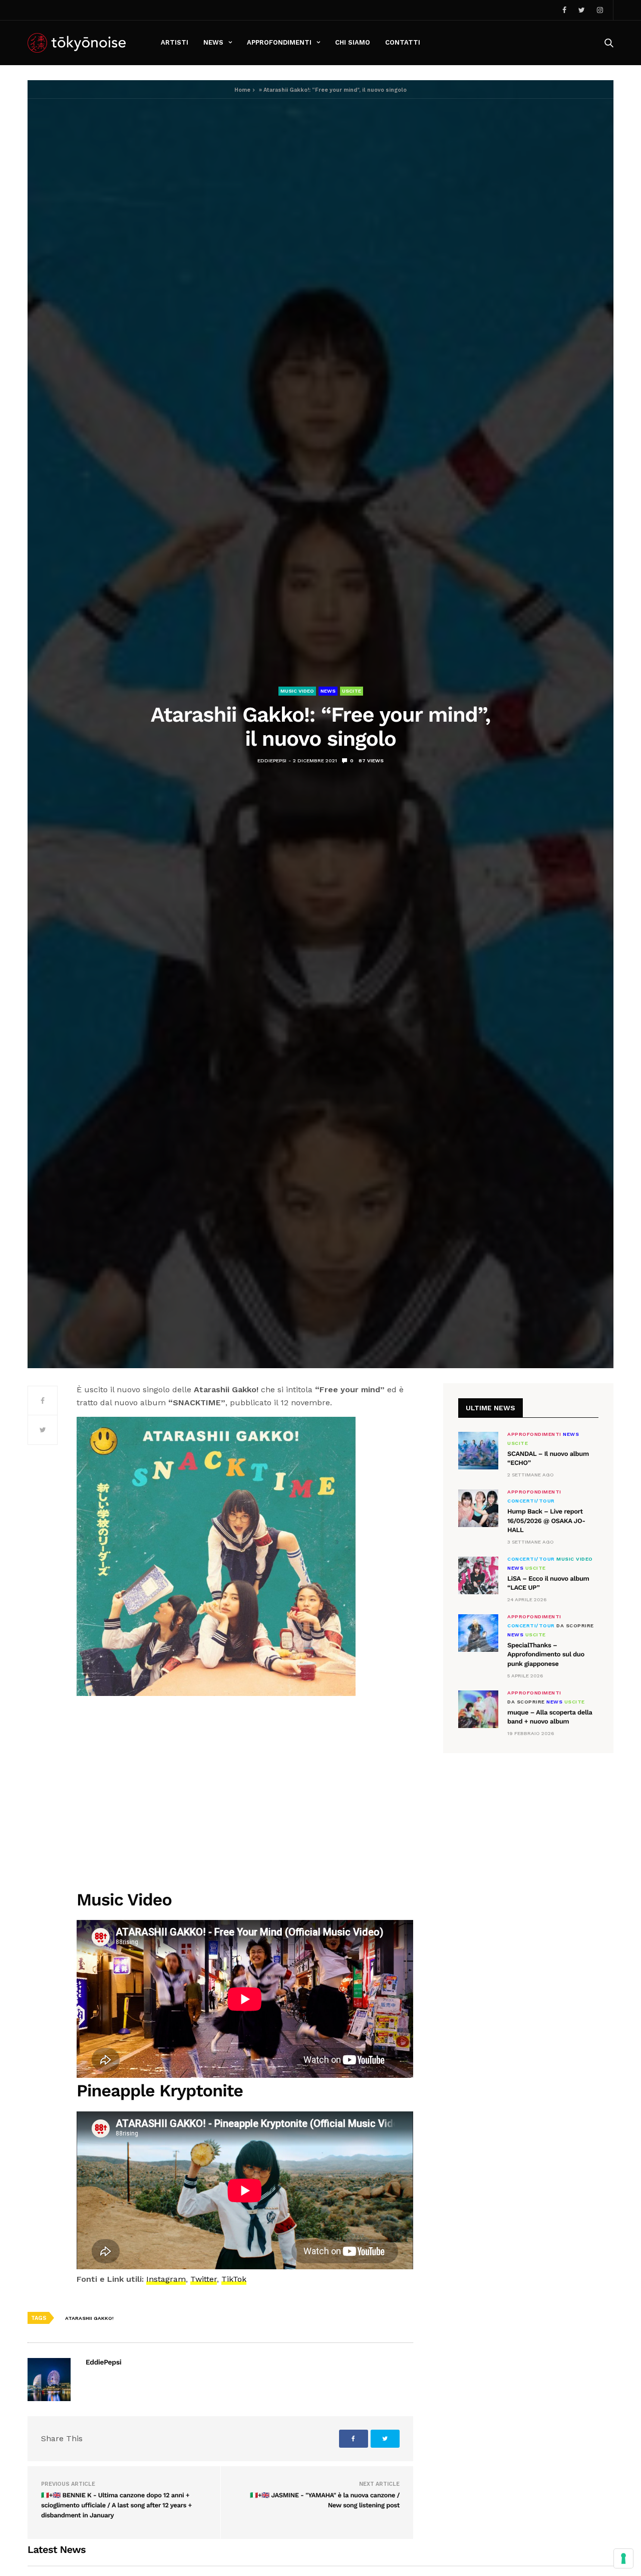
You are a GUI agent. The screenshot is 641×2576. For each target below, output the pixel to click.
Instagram (166, 2279)
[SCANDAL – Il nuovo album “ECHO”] (478, 1451)
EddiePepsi (272, 761)
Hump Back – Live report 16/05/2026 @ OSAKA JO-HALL (546, 1521)
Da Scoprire (575, 1626)
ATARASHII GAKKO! (89, 2318)
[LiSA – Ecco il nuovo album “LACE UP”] (478, 1575)
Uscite (352, 691)
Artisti (175, 42)
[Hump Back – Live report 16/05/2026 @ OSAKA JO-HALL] (478, 1508)
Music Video (297, 691)
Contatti (403, 42)
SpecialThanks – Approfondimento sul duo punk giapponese (546, 1655)
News (213, 42)
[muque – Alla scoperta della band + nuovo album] (478, 1709)
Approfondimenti (279, 42)
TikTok (234, 2279)
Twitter (204, 2279)
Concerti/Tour (531, 1501)
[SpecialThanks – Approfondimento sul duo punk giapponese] (478, 1633)
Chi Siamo (353, 42)
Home (242, 90)
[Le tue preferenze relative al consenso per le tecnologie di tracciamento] (623, 2558)
